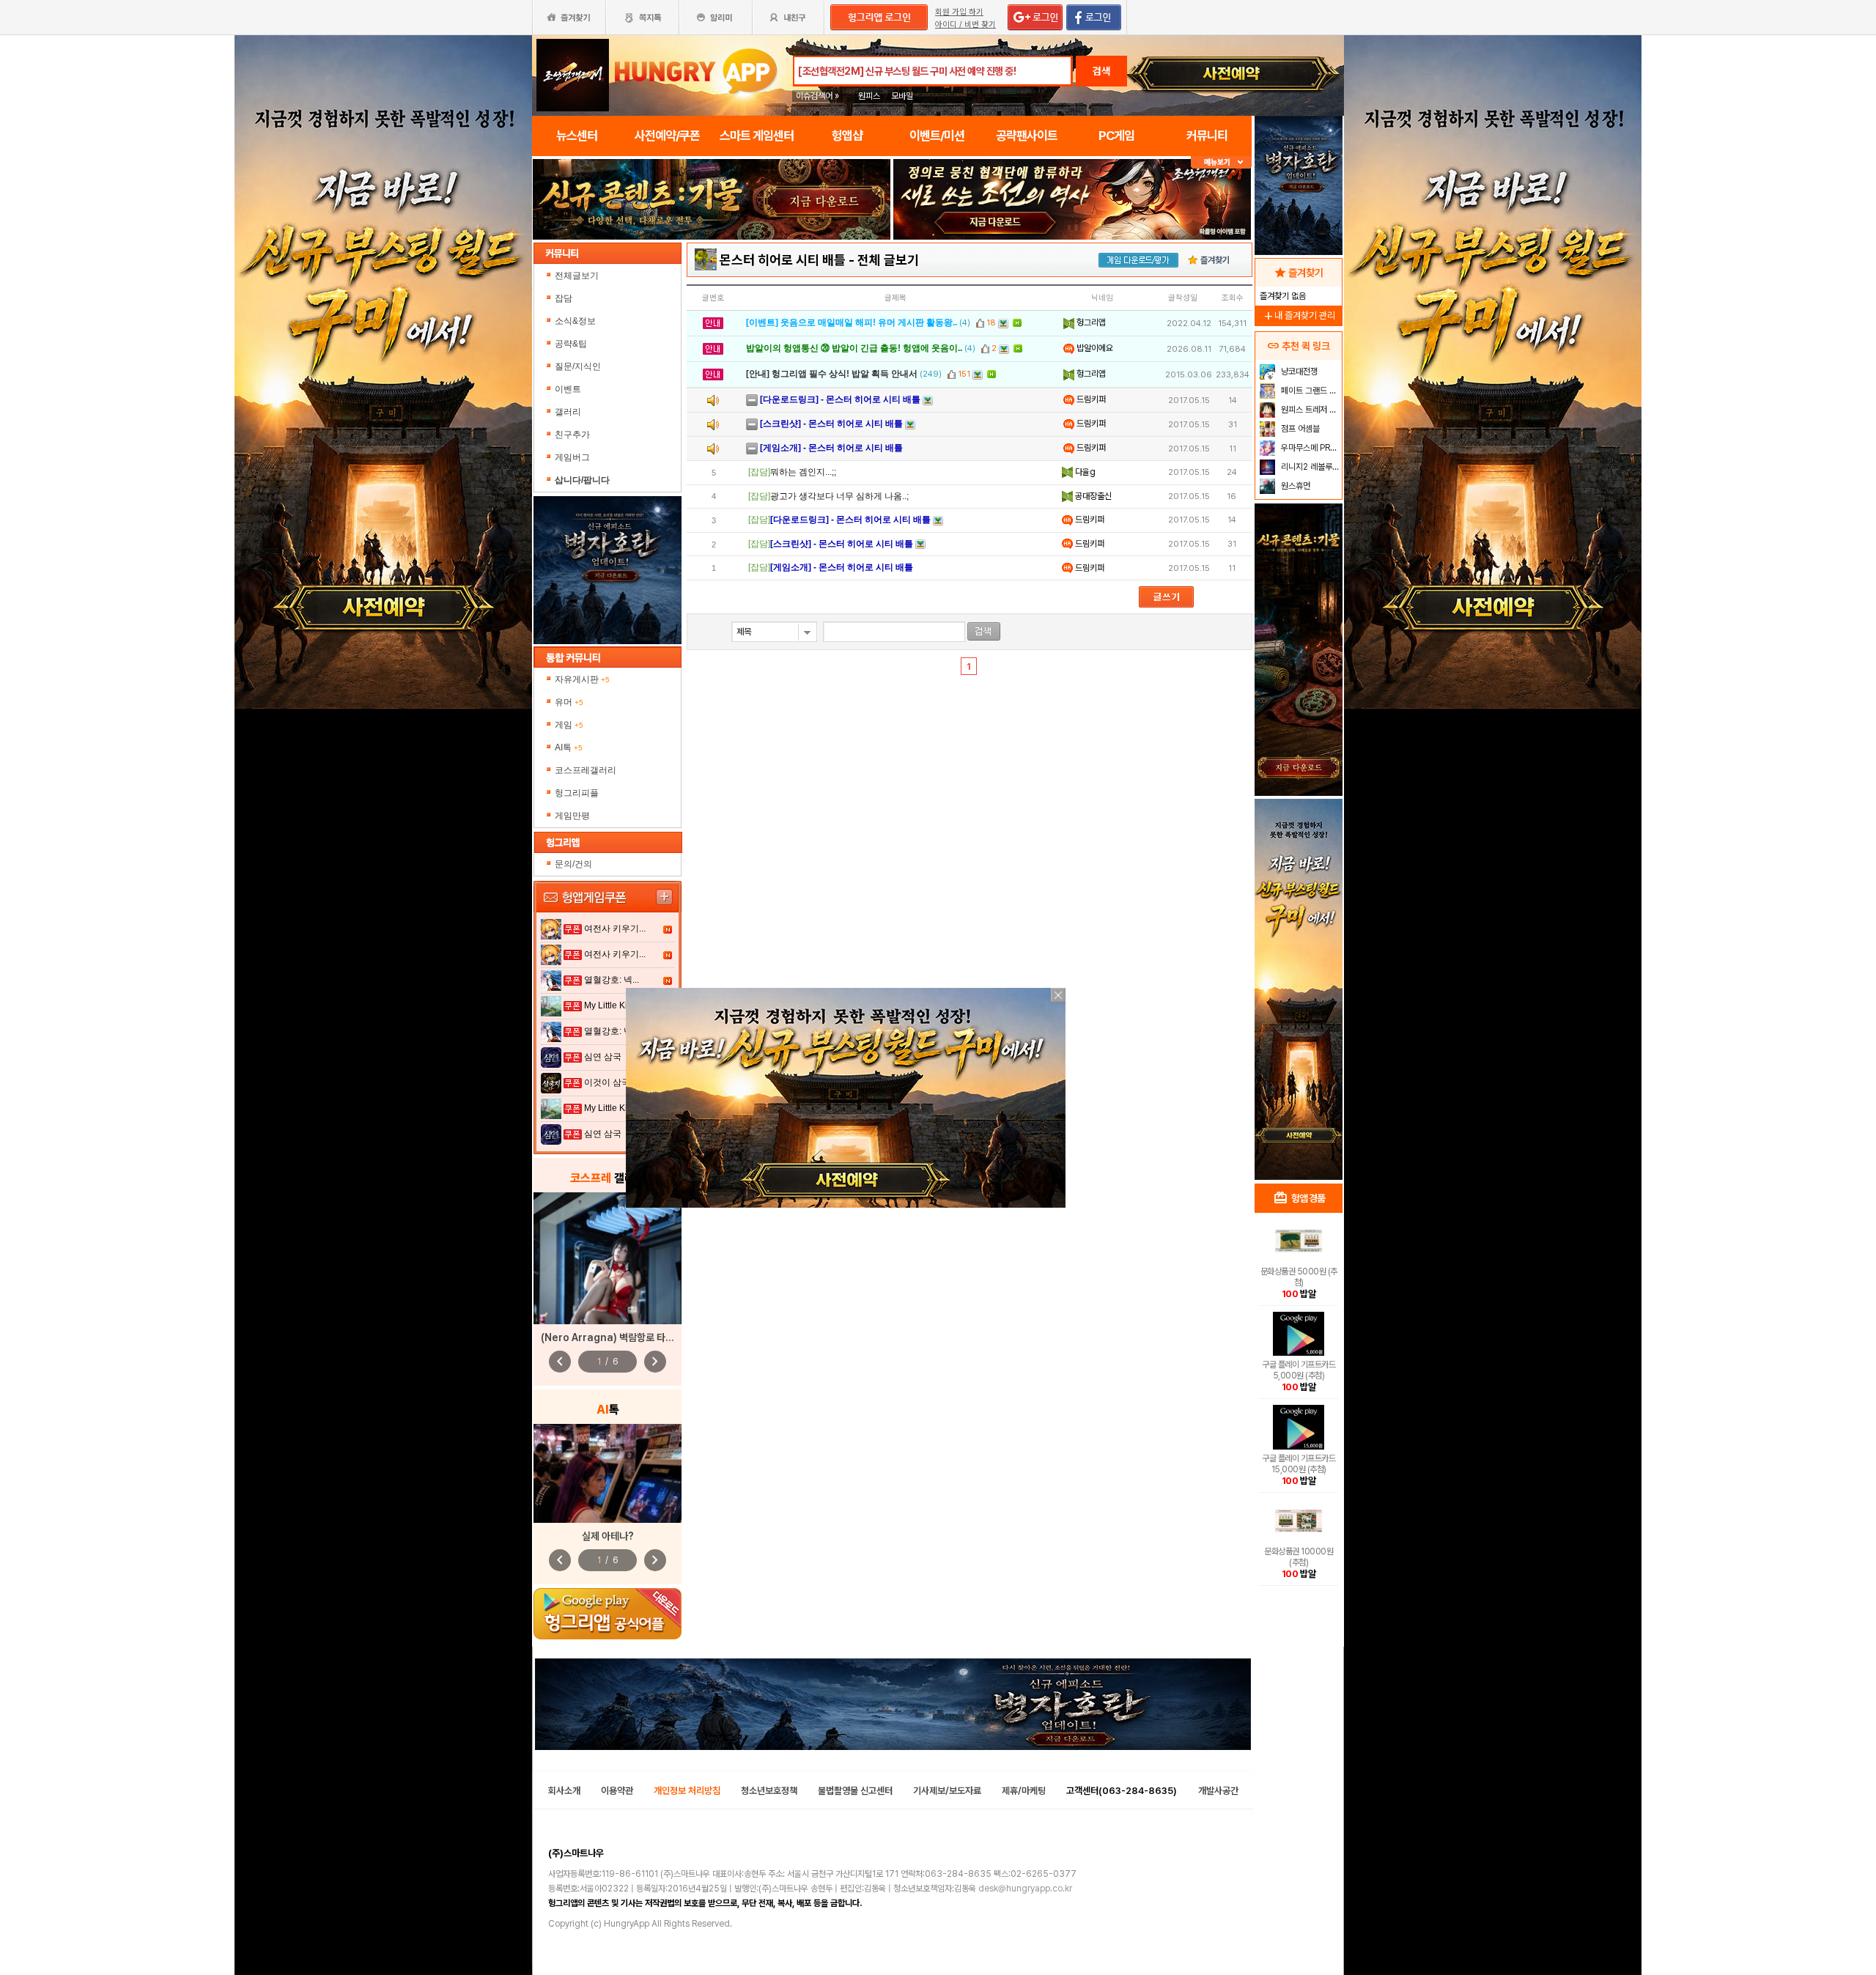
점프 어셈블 (1299, 429)
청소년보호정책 (769, 1791)
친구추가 (572, 435)
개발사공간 (1218, 1791)
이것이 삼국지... (615, 1082)
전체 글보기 (888, 260)
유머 (569, 702)
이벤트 (568, 389)
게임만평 (572, 816)
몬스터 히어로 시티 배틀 (783, 260)
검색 (1101, 71)
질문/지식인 (578, 366)
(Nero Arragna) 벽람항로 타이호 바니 (622, 1337)
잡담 (564, 298)
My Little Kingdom (620, 1005)
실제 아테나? (608, 1536)
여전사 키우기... (615, 929)
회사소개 (564, 1791)
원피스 (869, 96)
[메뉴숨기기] (1221, 162)
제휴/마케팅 (1024, 1791)
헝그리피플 (577, 793)
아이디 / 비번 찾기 (965, 25)
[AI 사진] (608, 1473)
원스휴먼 (1295, 486)
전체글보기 (577, 276)
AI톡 (569, 747)
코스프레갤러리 (586, 770)
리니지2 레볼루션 (1309, 467)
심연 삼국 (603, 1057)
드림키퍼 (1090, 399)
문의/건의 (573, 864)
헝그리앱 (1090, 322)
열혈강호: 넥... (612, 980)
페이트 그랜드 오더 (1310, 391)
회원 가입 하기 (959, 12)
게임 (569, 725)
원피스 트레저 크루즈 (1310, 410)
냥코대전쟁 (1298, 372)
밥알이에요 (1094, 348)
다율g (1084, 472)
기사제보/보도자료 (947, 1791)
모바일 (902, 96)
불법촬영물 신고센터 (855, 1791)
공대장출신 (1092, 496)
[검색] (984, 631)
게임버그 (572, 457)
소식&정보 (575, 321)
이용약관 (617, 1791)
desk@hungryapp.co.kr (1025, 1889)
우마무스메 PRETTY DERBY (1310, 448)
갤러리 (568, 412)
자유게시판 (582, 679)
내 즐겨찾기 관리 (1299, 315)
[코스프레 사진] (608, 1258)
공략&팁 (571, 344)
